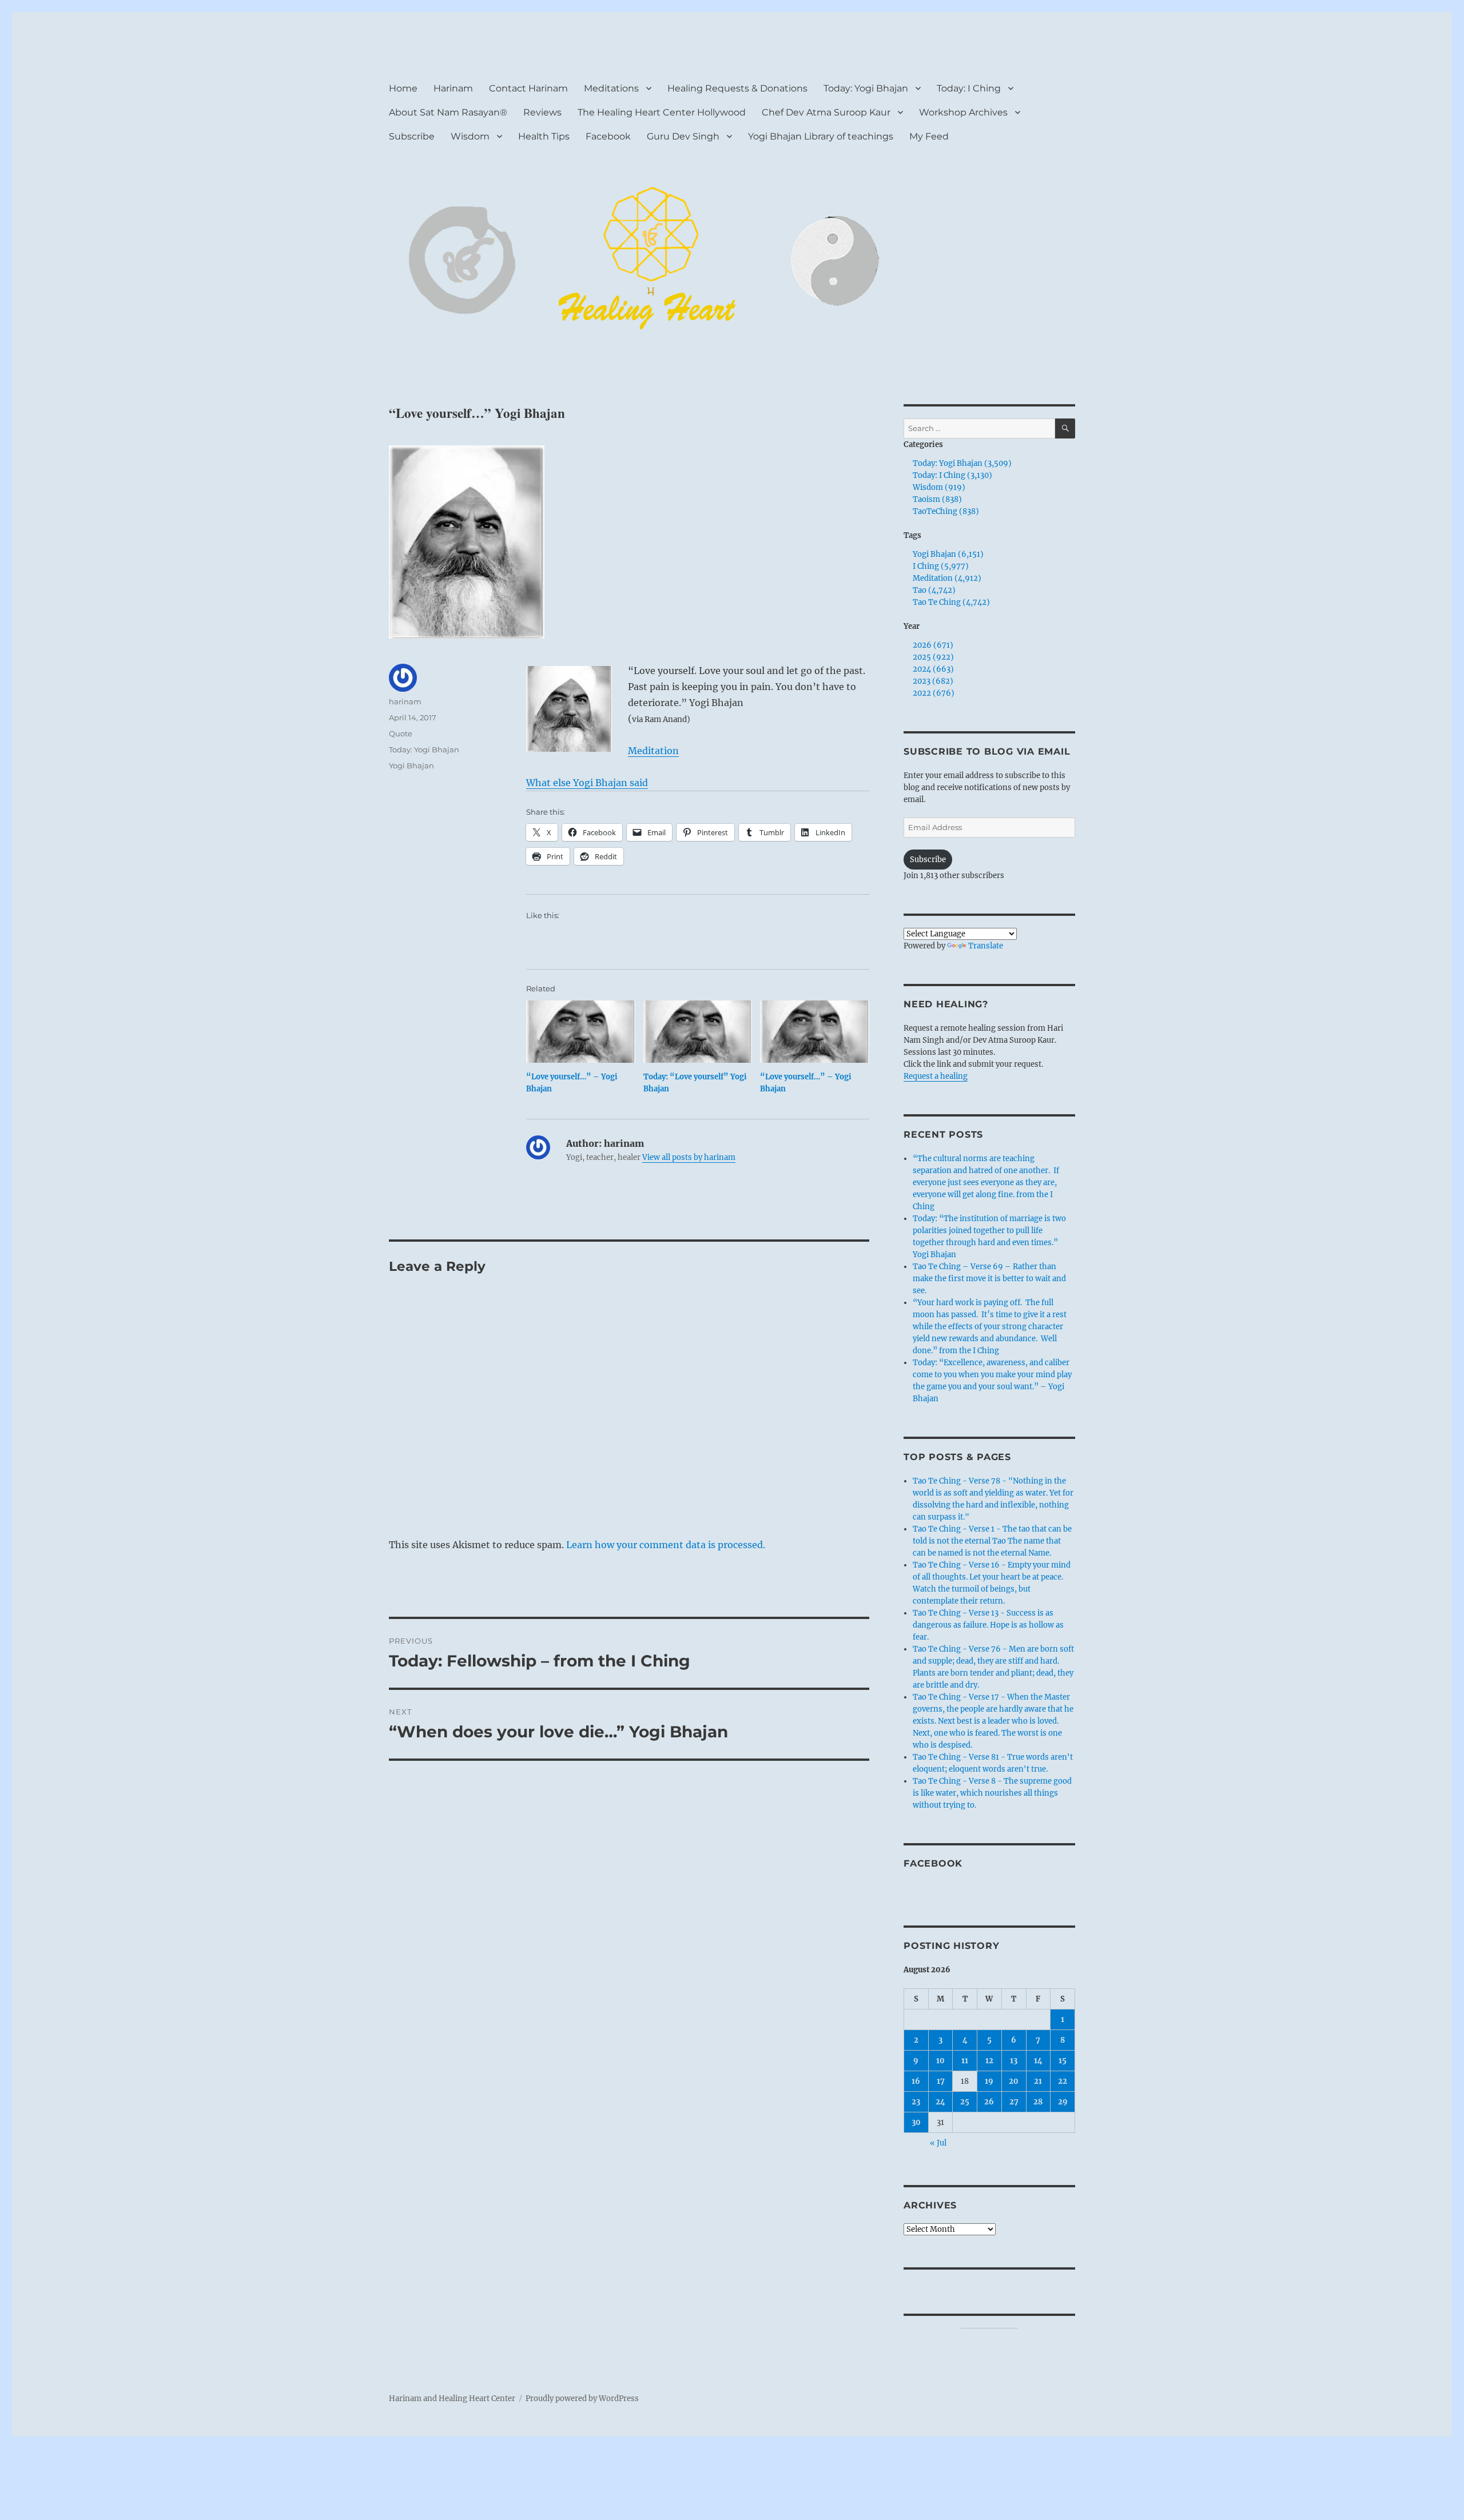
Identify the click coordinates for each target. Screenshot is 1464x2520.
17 (941, 2081)
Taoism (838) (937, 499)
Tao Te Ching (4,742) (951, 602)
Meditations (611, 88)
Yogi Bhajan (411, 765)
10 (940, 2061)
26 (989, 2102)
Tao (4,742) (934, 590)
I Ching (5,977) (941, 566)
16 (916, 2081)
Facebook (608, 136)
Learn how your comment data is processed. (666, 1545)
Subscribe (412, 136)
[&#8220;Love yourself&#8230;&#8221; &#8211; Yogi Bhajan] (581, 1032)
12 (989, 2061)
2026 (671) (933, 645)
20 (1014, 2081)
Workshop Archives (963, 112)
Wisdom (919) (939, 487)
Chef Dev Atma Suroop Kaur (826, 112)
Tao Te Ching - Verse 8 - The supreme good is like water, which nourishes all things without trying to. (992, 1793)
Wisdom (470, 136)
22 (1063, 2081)
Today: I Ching (969, 88)
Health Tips (544, 136)
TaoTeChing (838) (946, 511)
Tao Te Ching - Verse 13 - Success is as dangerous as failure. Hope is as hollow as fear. (988, 1625)
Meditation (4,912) (947, 578)
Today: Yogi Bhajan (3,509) (962, 463)
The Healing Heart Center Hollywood (662, 112)
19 (989, 2081)
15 (1063, 2061)
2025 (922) (933, 657)
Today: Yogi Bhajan (866, 88)
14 (1038, 2061)
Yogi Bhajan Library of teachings (821, 136)
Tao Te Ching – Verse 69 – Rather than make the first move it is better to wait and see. (989, 1279)
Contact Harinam (528, 88)
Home (403, 88)
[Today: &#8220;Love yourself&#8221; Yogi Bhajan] (698, 1032)
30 (916, 2122)
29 (1063, 2102)
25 (965, 2102)
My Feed (929, 136)
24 (940, 2102)
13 (1014, 2061)
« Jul (938, 2143)
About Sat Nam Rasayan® (448, 112)
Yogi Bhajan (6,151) (948, 554)
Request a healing (936, 1076)
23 (916, 2102)
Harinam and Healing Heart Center (452, 2399)
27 (1014, 2102)
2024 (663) (933, 669)
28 (1038, 2102)
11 (965, 2061)
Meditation (653, 751)
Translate (986, 946)
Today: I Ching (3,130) (952, 475)
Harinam (453, 88)
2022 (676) (934, 693)
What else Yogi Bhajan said (587, 783)
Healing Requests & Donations (737, 88)
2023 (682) (933, 681)
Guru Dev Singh (683, 136)
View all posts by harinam (689, 1157)
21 (1038, 2081)
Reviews (542, 112)
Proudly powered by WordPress (582, 2399)
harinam (405, 701)
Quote (401, 733)
